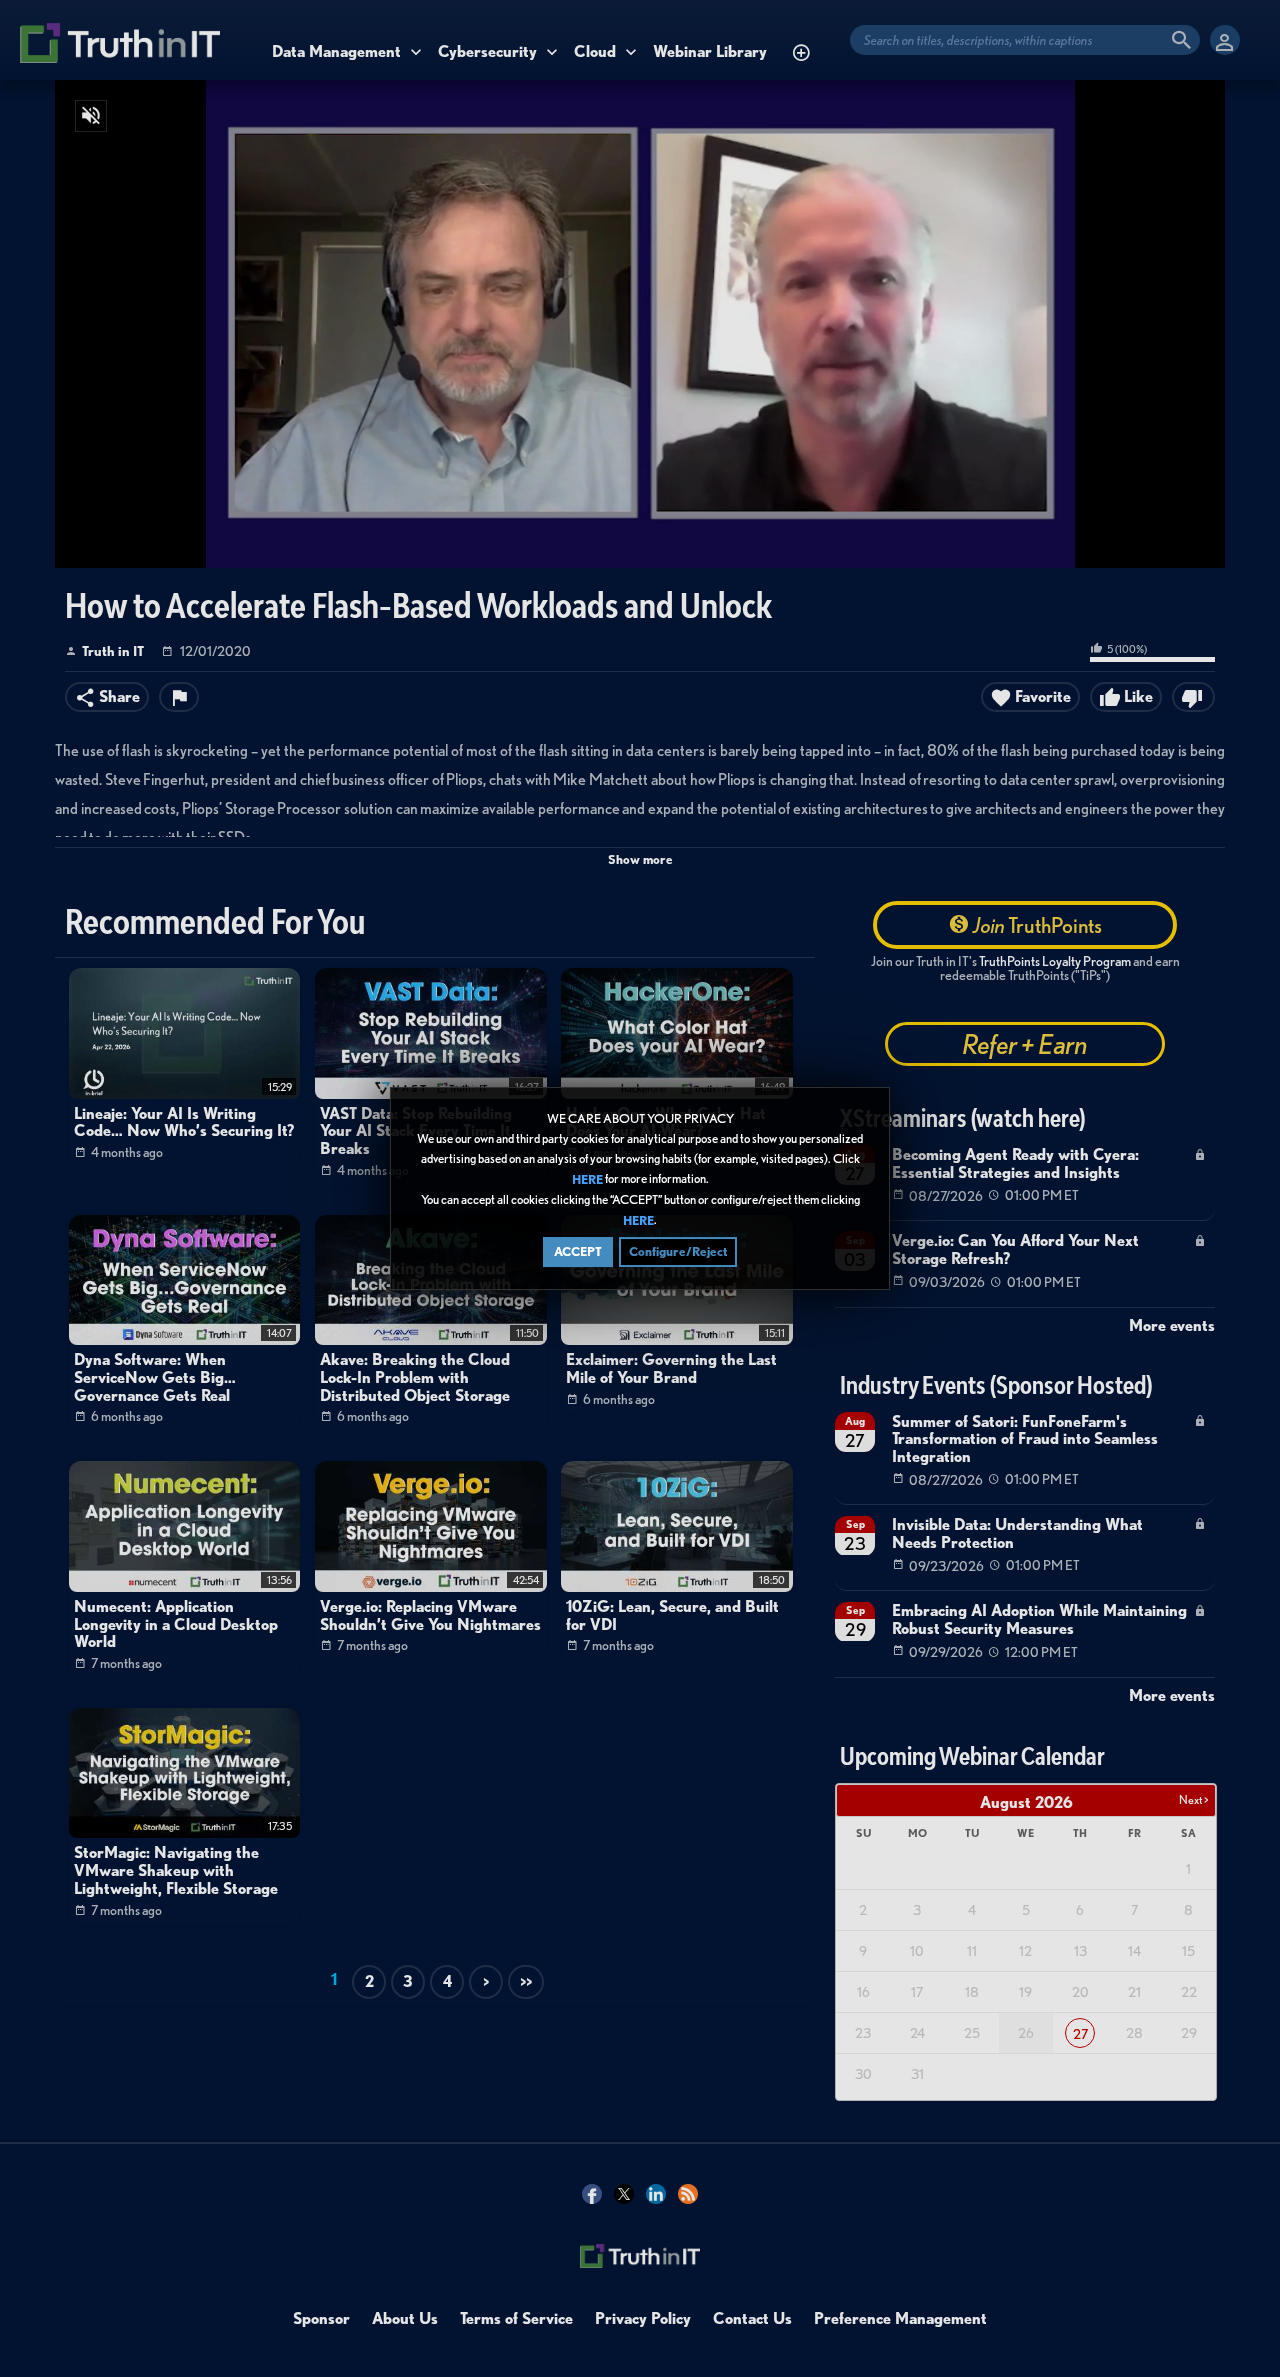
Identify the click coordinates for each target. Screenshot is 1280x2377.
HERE (587, 1179)
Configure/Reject (678, 1251)
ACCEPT (578, 1251)
